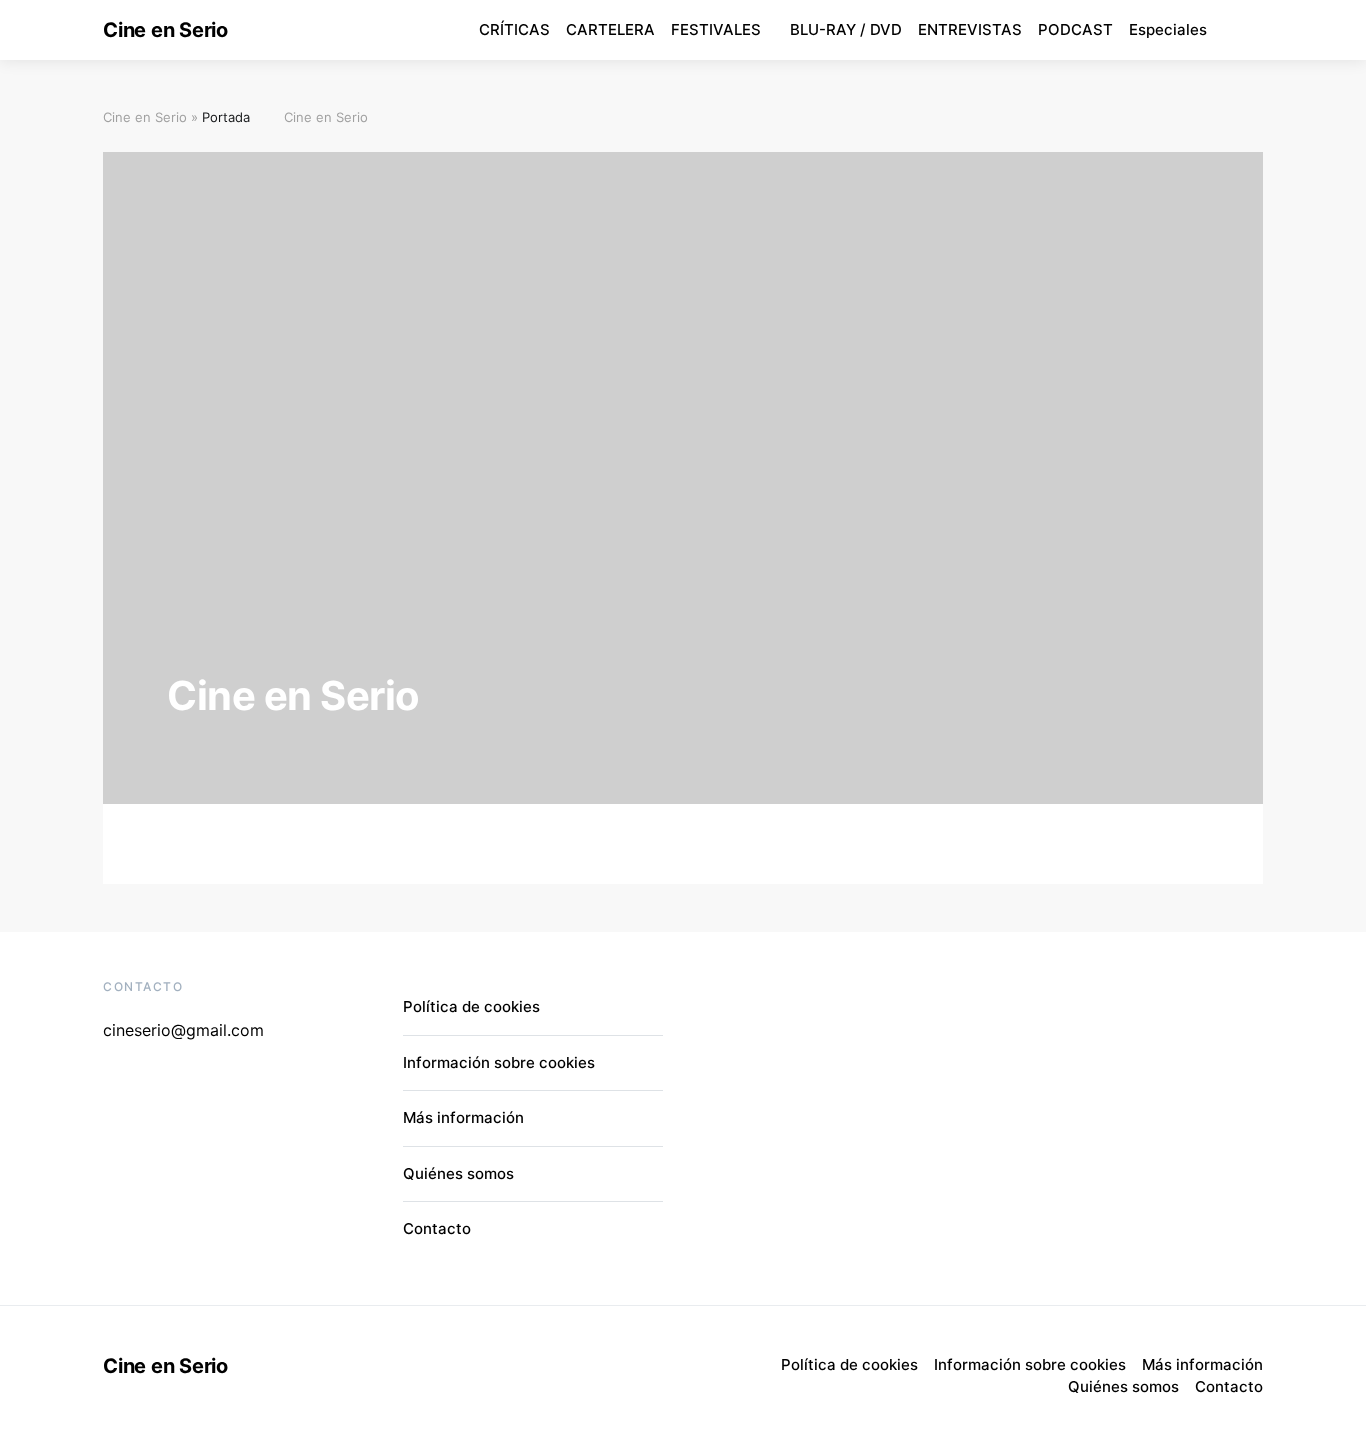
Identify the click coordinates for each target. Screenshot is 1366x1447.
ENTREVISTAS (970, 29)
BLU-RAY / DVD (846, 29)
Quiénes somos (458, 1173)
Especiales (1168, 29)
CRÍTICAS (514, 29)
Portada (226, 117)
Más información (463, 1117)
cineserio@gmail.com (183, 1030)
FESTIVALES (716, 29)
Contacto (437, 1228)
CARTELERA (610, 29)
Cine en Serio (165, 30)
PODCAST (1075, 29)
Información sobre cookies (499, 1062)
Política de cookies (471, 1006)
